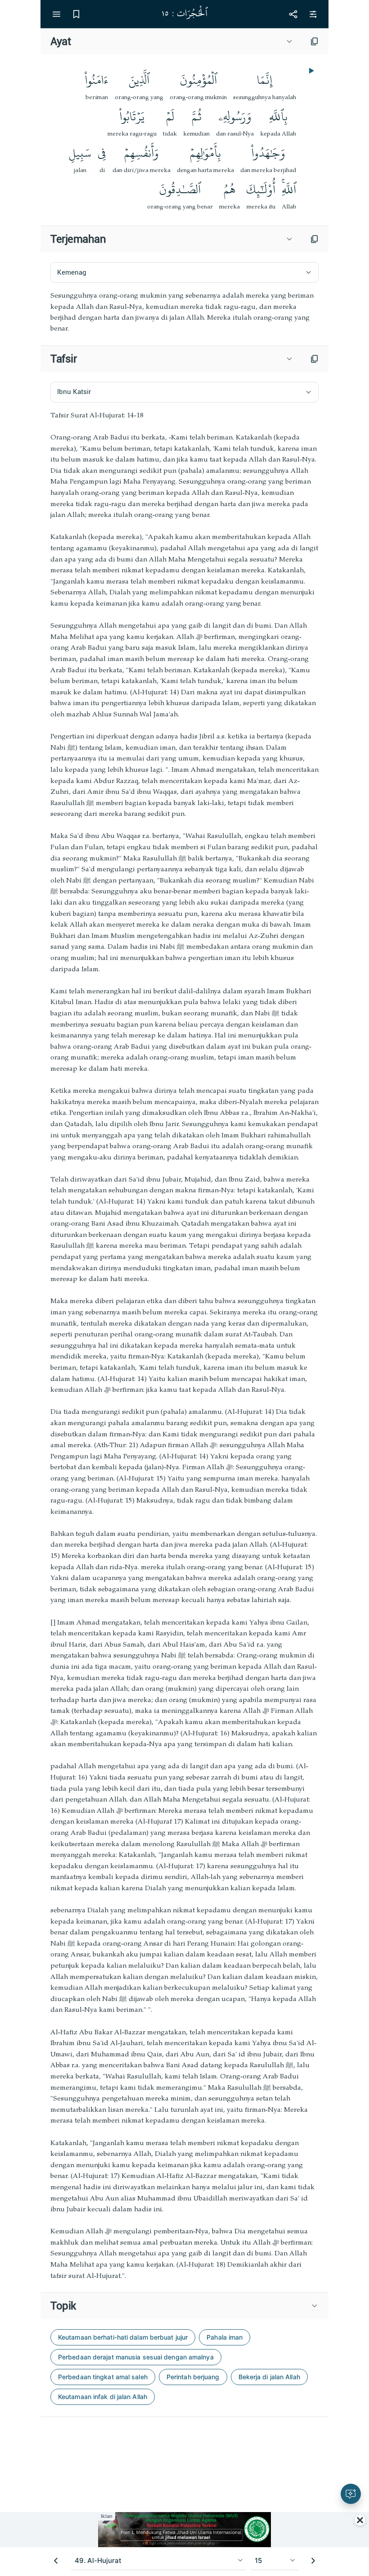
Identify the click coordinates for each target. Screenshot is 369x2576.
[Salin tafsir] (315, 359)
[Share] (293, 14)
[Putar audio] (310, 71)
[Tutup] (360, 2520)
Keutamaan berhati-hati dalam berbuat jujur (123, 2337)
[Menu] (56, 14)
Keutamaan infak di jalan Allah (103, 2397)
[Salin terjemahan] (315, 239)
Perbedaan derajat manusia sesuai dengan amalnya (136, 2357)
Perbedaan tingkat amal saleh (103, 2377)
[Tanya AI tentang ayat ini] (351, 2494)
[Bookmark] (76, 14)
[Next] (313, 2561)
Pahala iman (225, 2337)
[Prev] (56, 2561)
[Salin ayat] (315, 41)
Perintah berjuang (193, 2377)
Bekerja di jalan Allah (269, 2377)
